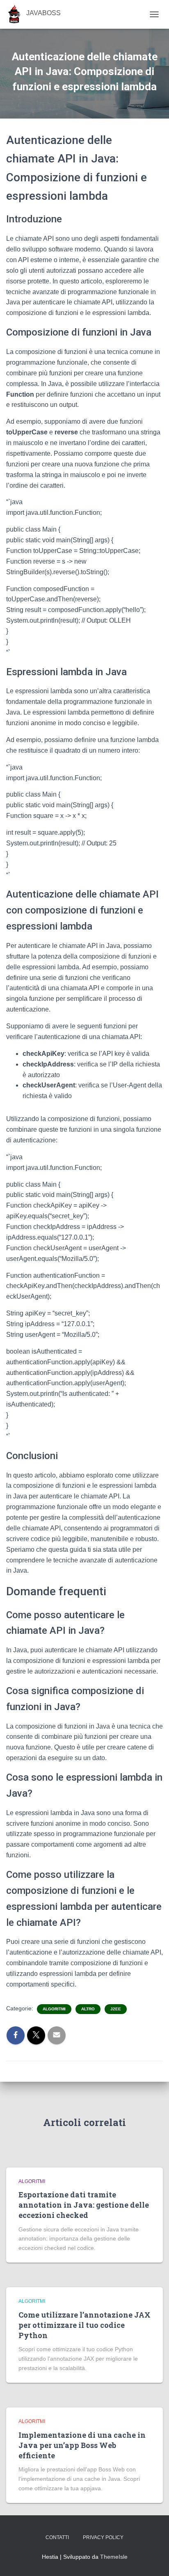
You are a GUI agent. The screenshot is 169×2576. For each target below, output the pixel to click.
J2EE (116, 2009)
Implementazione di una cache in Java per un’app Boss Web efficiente (82, 2445)
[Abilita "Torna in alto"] (153, 2560)
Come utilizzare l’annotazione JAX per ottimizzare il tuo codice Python (84, 2325)
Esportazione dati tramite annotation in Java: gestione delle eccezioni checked (84, 2205)
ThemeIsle (114, 2557)
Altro (88, 2009)
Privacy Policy (103, 2537)
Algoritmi (54, 2009)
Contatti (57, 2537)
